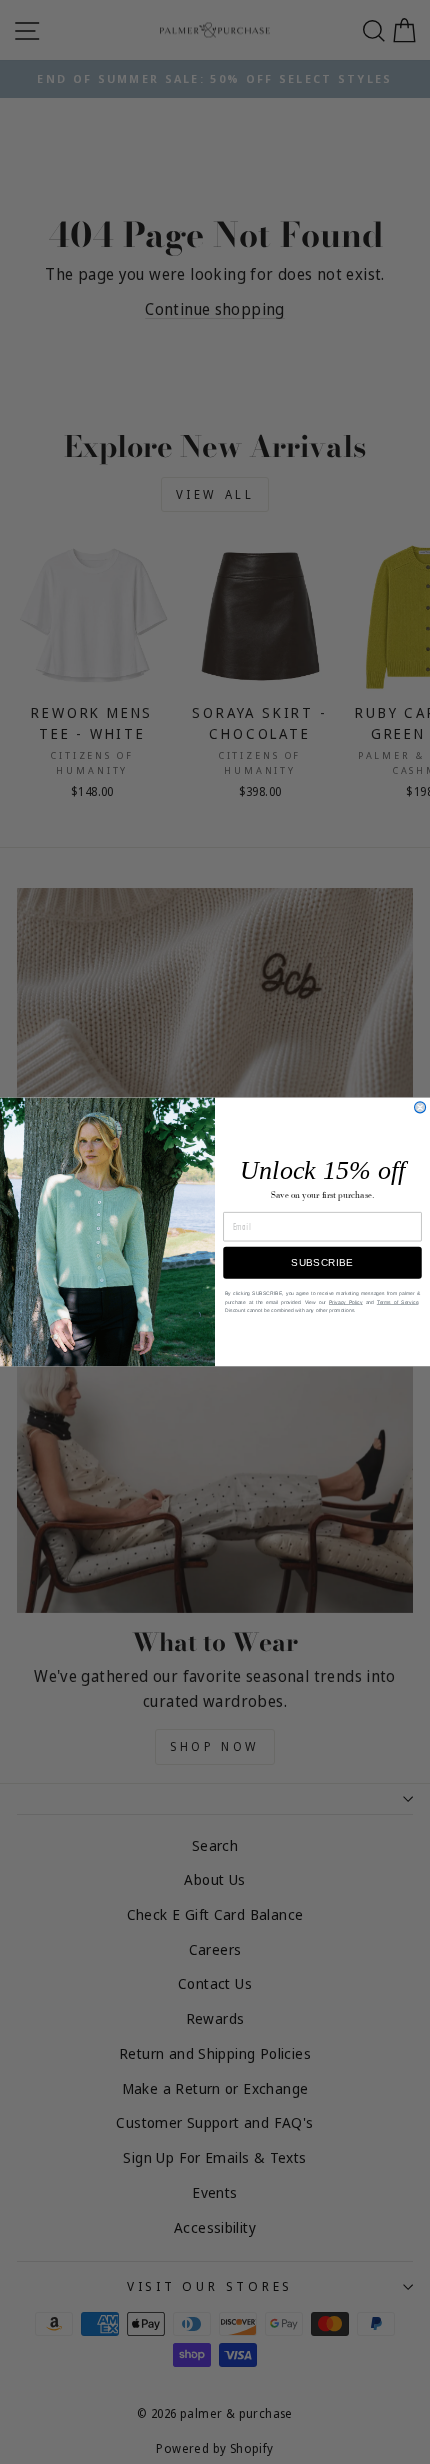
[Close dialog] (420, 1107)
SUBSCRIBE (322, 1263)
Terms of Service (398, 1303)
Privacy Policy (346, 1303)
